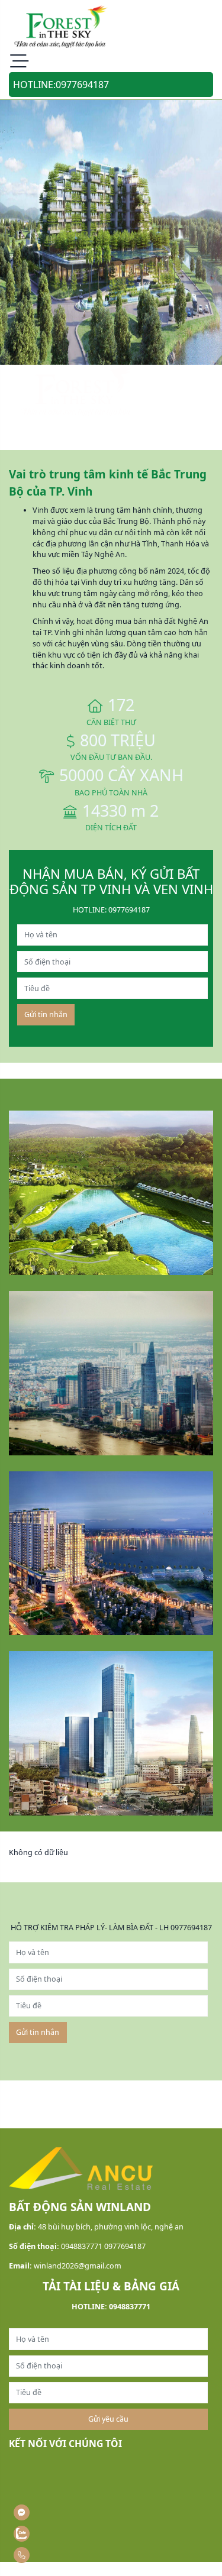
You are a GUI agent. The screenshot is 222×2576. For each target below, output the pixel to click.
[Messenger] (48, 2512)
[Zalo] (48, 2534)
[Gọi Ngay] (48, 2555)
